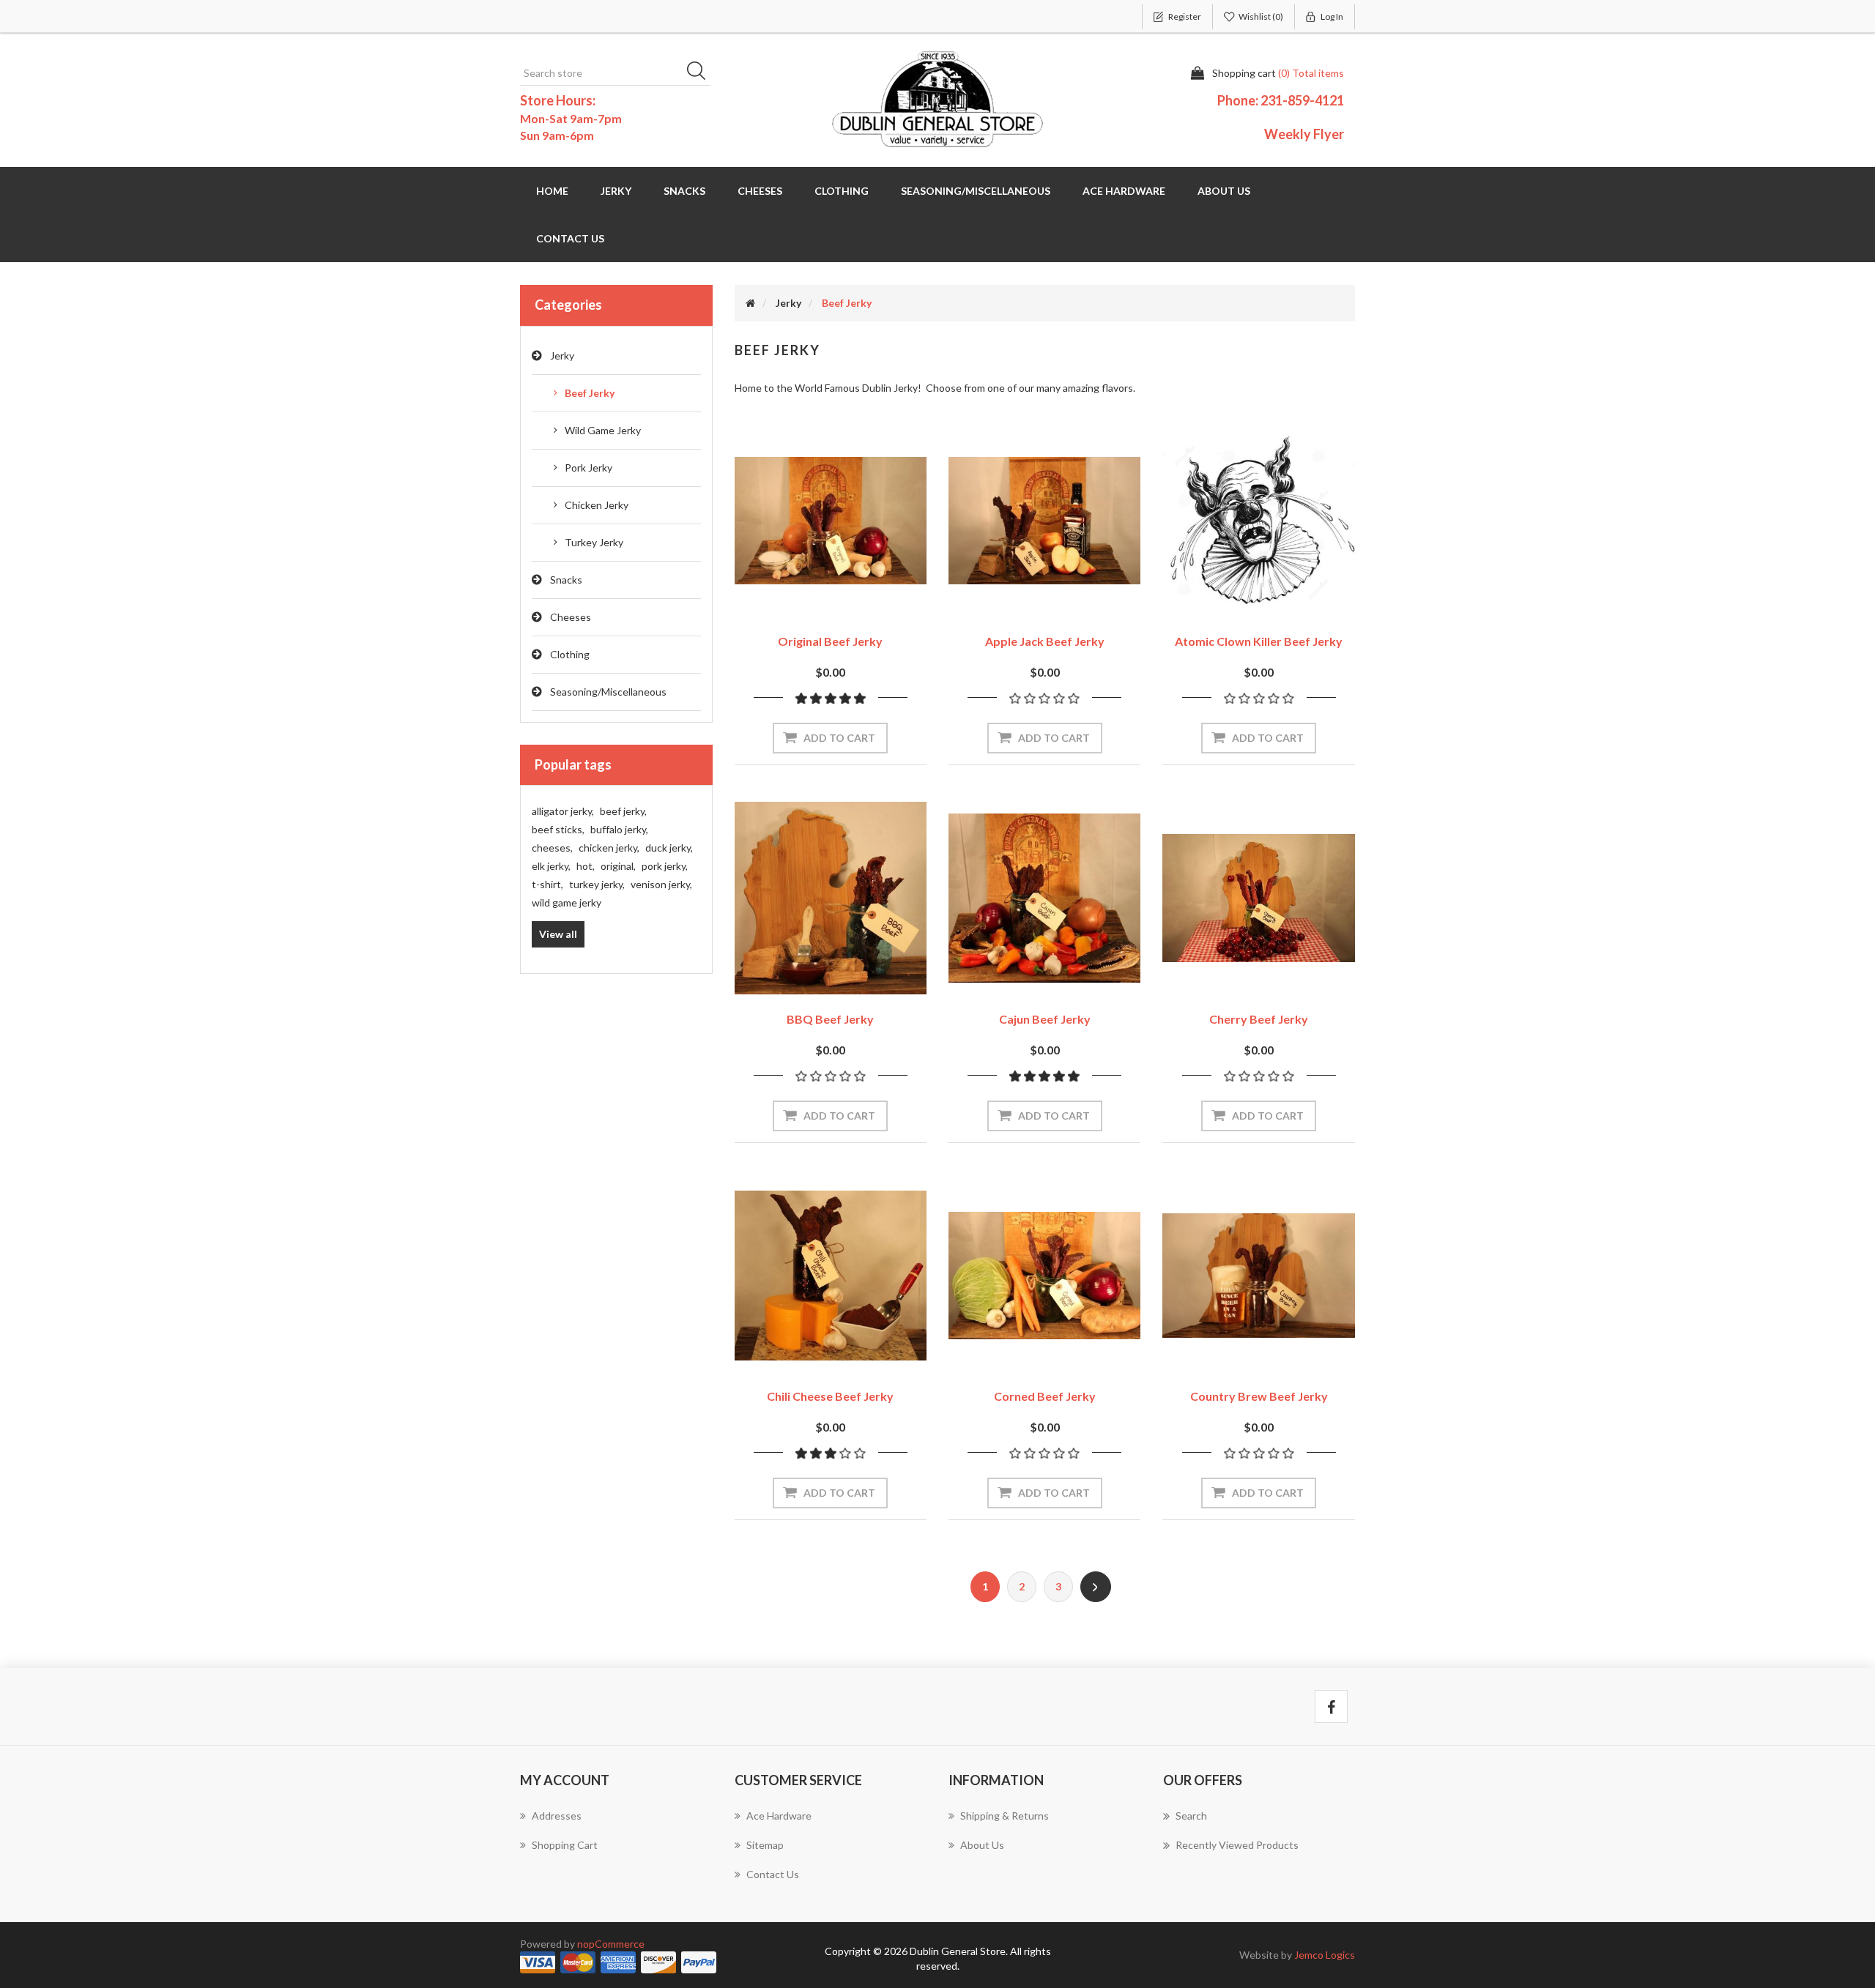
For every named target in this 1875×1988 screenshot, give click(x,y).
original (618, 866)
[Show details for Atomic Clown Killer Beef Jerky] (1258, 521)
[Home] (750, 303)
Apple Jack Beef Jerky (1045, 641)
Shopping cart (565, 1845)
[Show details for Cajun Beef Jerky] (1044, 898)
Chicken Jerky (597, 505)
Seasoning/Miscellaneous (608, 692)
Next (1096, 1587)
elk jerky (551, 866)
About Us (1224, 191)
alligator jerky (563, 811)
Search (701, 73)
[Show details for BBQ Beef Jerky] (831, 898)
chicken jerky (609, 848)
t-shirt (547, 884)
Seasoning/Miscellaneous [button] (976, 191)
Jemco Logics (1325, 1955)
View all (558, 934)
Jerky (562, 355)
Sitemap (765, 1845)
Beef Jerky (590, 393)
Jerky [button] (616, 191)
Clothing (570, 654)
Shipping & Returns (1005, 1816)
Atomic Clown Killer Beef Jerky (1259, 641)
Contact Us (570, 238)
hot (586, 866)
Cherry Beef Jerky (1259, 1019)
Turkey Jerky (594, 542)
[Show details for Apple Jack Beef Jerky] (1044, 521)
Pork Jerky (589, 468)
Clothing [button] (842, 191)
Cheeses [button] (760, 191)
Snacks (566, 580)
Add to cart (839, 738)
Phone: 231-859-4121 (1281, 100)
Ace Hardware (1124, 191)
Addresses (557, 1816)
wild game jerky (567, 902)
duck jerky (669, 848)
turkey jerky (597, 884)
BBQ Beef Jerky (830, 1019)
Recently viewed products (1237, 1845)
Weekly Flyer (1304, 134)
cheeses (552, 848)
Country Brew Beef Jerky (1259, 1396)
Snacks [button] (684, 191)
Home (552, 191)
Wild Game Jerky (603, 430)
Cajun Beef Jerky (1045, 1019)
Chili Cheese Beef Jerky (830, 1396)
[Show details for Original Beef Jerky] (831, 521)
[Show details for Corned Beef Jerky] (1044, 1276)
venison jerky (661, 884)
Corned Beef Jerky (1045, 1396)
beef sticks (558, 829)
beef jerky (623, 811)
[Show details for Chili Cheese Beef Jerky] (831, 1276)
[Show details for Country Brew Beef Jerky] (1258, 1276)
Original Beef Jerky (830, 641)
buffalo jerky (619, 829)
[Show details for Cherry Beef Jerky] (1258, 898)
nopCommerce (611, 1944)
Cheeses (571, 617)
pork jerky (665, 866)
